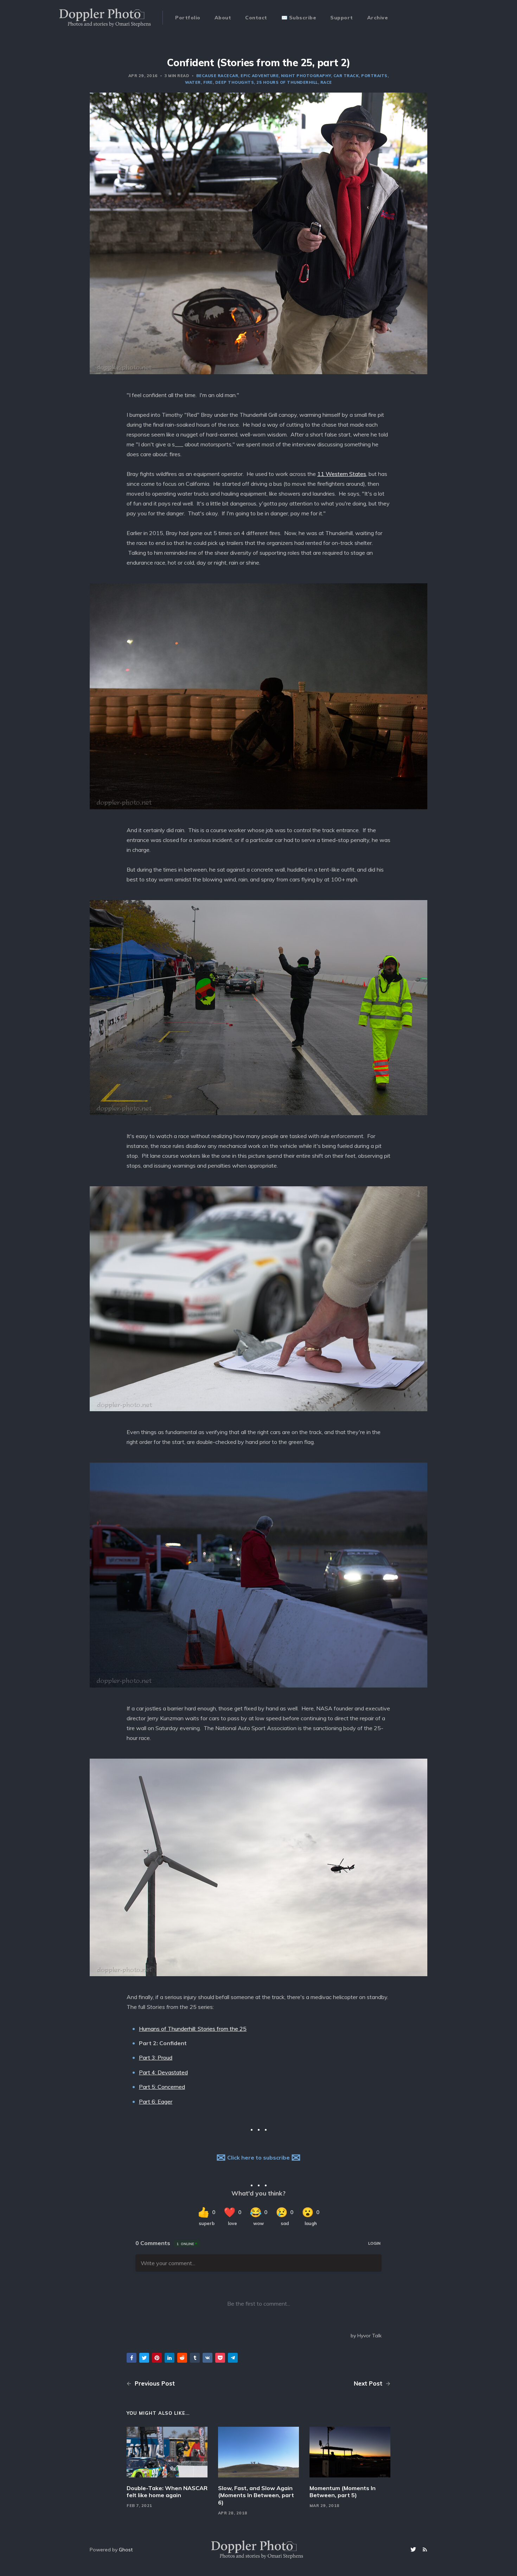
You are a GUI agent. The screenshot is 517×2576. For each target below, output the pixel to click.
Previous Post (154, 2383)
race (326, 82)
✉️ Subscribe (299, 18)
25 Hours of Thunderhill (287, 82)
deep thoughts (235, 82)
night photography (306, 76)
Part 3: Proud (156, 2057)
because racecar (217, 76)
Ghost (126, 2550)
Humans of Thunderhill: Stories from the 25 (193, 2029)
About (223, 18)
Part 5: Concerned (162, 2087)
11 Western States (342, 474)
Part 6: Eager (156, 2101)
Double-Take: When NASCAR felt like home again (167, 2492)
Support (342, 18)
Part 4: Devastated (163, 2072)
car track (346, 76)
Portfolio (188, 18)
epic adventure (260, 76)
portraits (374, 76)
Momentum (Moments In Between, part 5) (343, 2492)
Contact (256, 18)
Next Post (369, 2383)
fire (208, 82)
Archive (378, 18)
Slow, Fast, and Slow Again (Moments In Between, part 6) (256, 2495)
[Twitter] (414, 2550)
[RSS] (425, 2550)
